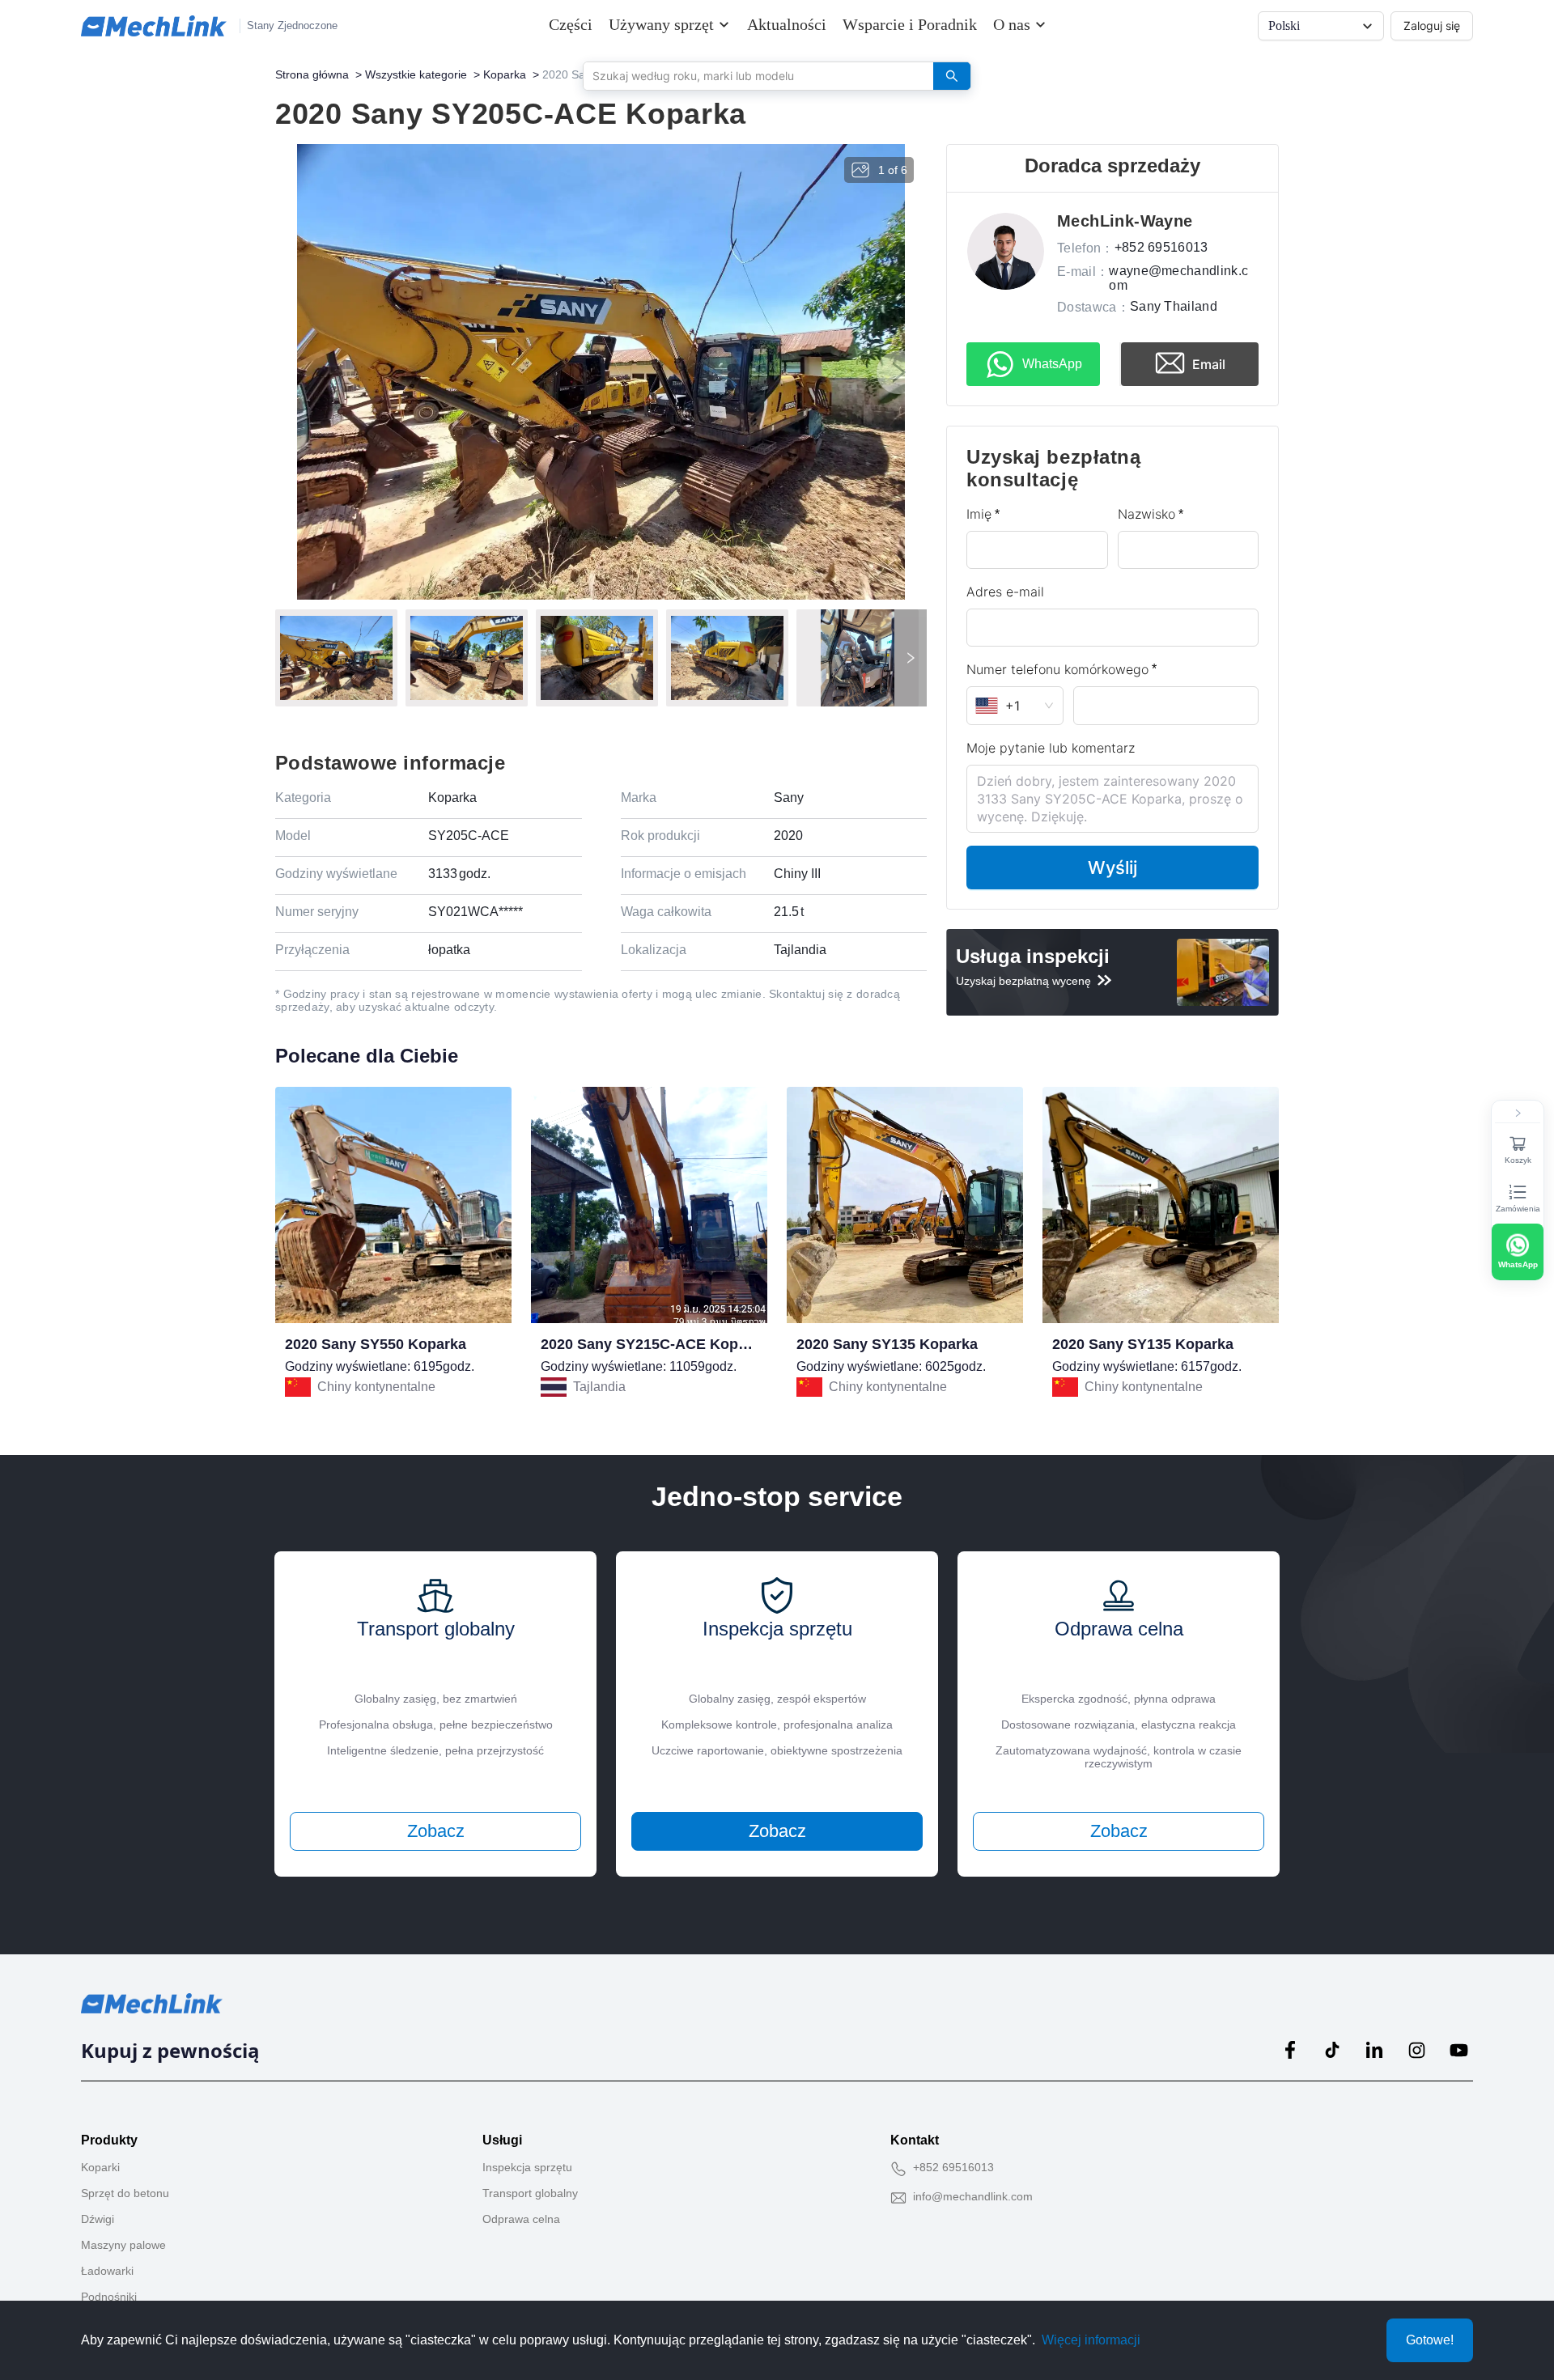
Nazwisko (1146, 514)
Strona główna (312, 74)
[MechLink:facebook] (1290, 2050)
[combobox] (752, 75)
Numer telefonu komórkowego (1057, 669)
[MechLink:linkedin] (1374, 2050)
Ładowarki (107, 2271)
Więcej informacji (1091, 2340)
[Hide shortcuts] (1518, 1114)
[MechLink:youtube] (1458, 2050)
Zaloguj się (1432, 25)
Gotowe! (1430, 2340)
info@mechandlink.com (973, 2196)
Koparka (505, 74)
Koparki (100, 2167)
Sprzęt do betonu (125, 2193)
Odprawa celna (521, 2219)
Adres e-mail (1005, 592)
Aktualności (787, 24)
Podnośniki (109, 2297)
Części (571, 24)
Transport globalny (530, 2193)
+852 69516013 (953, 2167)
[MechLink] (154, 26)
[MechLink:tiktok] (1332, 2050)
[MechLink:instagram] (1416, 2050)
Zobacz (436, 1831)
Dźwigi (98, 2219)
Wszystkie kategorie (416, 74)
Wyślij (1112, 868)
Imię (979, 514)
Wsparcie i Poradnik (910, 24)
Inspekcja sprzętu (527, 2167)
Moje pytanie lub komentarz (1051, 748)
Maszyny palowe (123, 2245)
